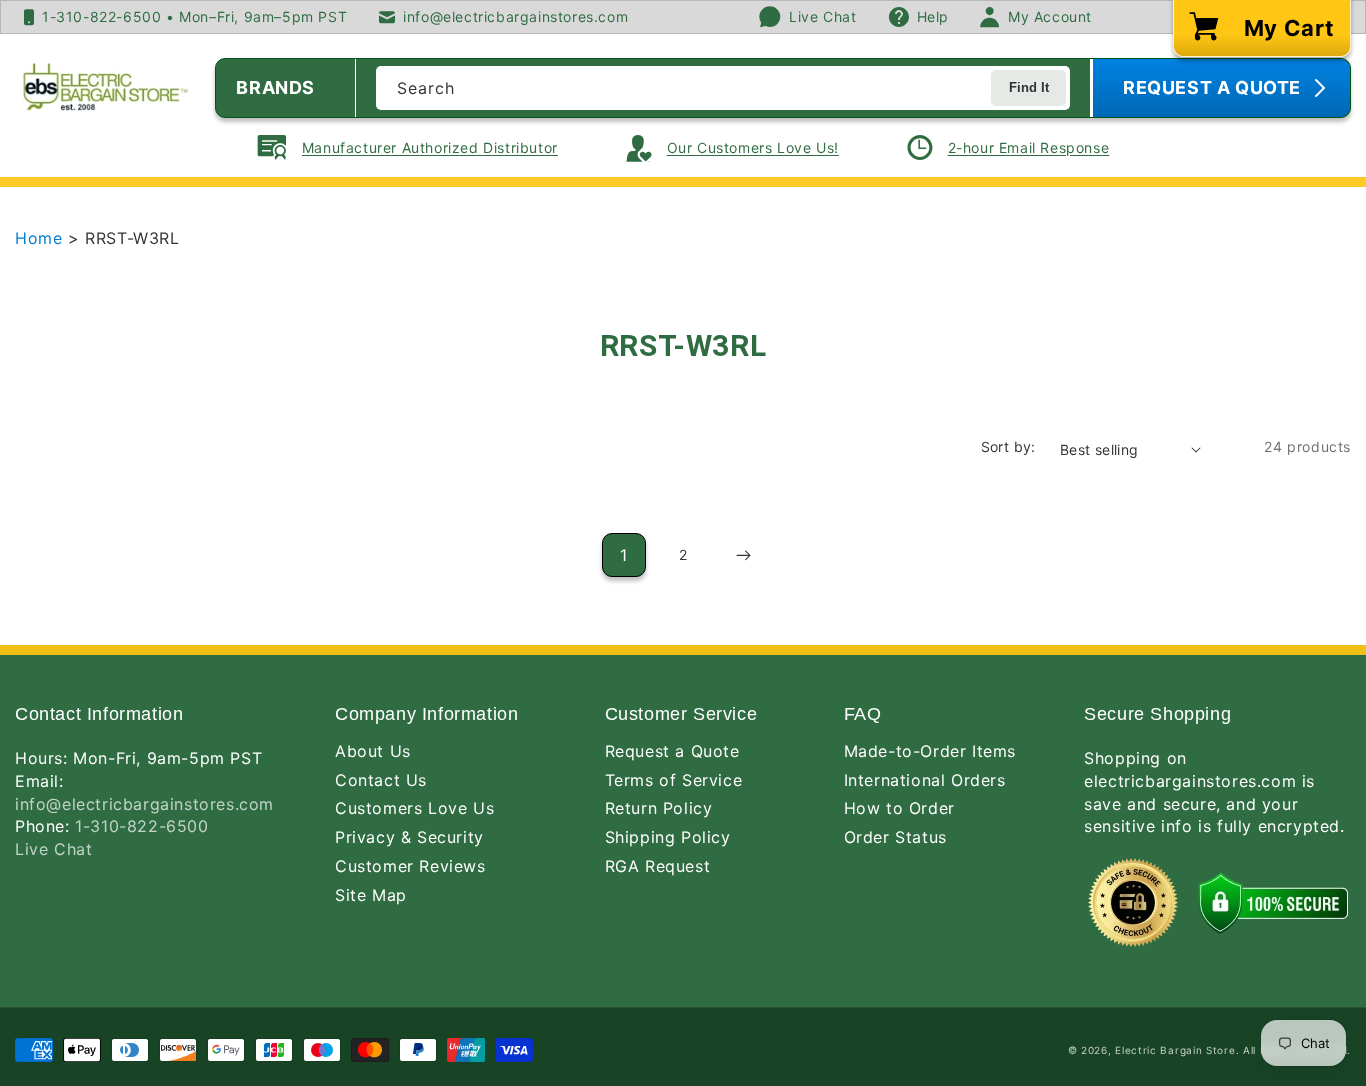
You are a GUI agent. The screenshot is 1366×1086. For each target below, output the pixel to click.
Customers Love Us (414, 808)
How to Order (899, 808)
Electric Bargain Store (1175, 1050)
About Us (373, 751)
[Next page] (742, 555)
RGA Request (658, 866)
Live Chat (53, 849)
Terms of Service (674, 780)
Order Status (895, 837)
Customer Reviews (410, 866)
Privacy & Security (409, 837)
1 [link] (624, 555)
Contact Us (381, 780)
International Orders (925, 780)
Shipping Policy (668, 837)
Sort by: (1008, 446)
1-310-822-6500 (141, 826)
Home (41, 238)
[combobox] (723, 88)
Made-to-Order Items (930, 751)
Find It (1029, 87)
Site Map (371, 895)
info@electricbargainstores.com (144, 804)
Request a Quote (672, 751)
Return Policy (659, 808)
